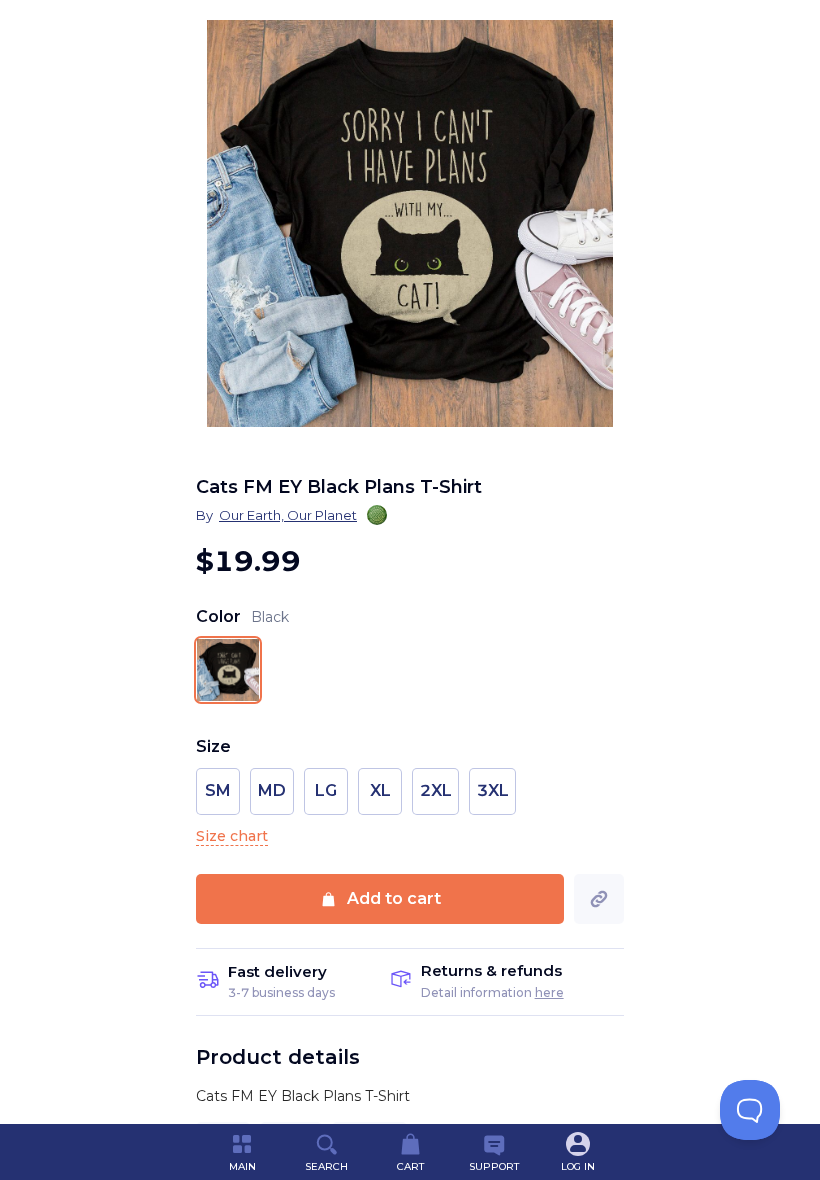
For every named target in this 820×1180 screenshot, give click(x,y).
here (549, 992)
